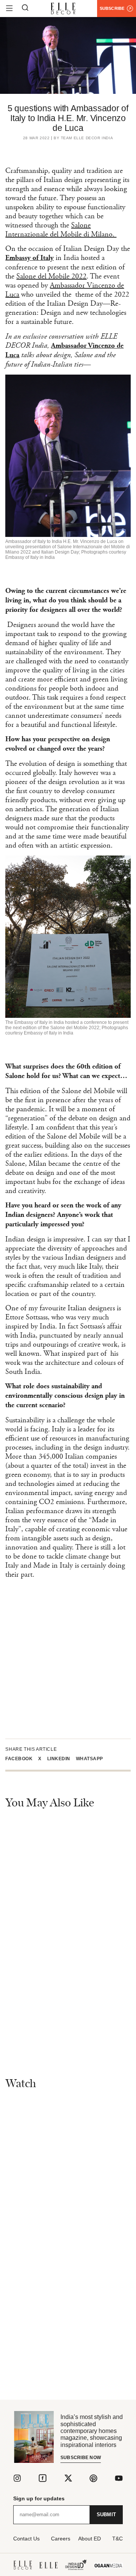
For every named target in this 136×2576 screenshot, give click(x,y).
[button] (22, 1759)
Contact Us (26, 2539)
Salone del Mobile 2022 (51, 276)
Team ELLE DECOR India (87, 138)
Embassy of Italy (29, 258)
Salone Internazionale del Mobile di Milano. (61, 230)
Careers (61, 2539)
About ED (90, 2539)
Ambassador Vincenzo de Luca (65, 290)
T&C (117, 2539)
